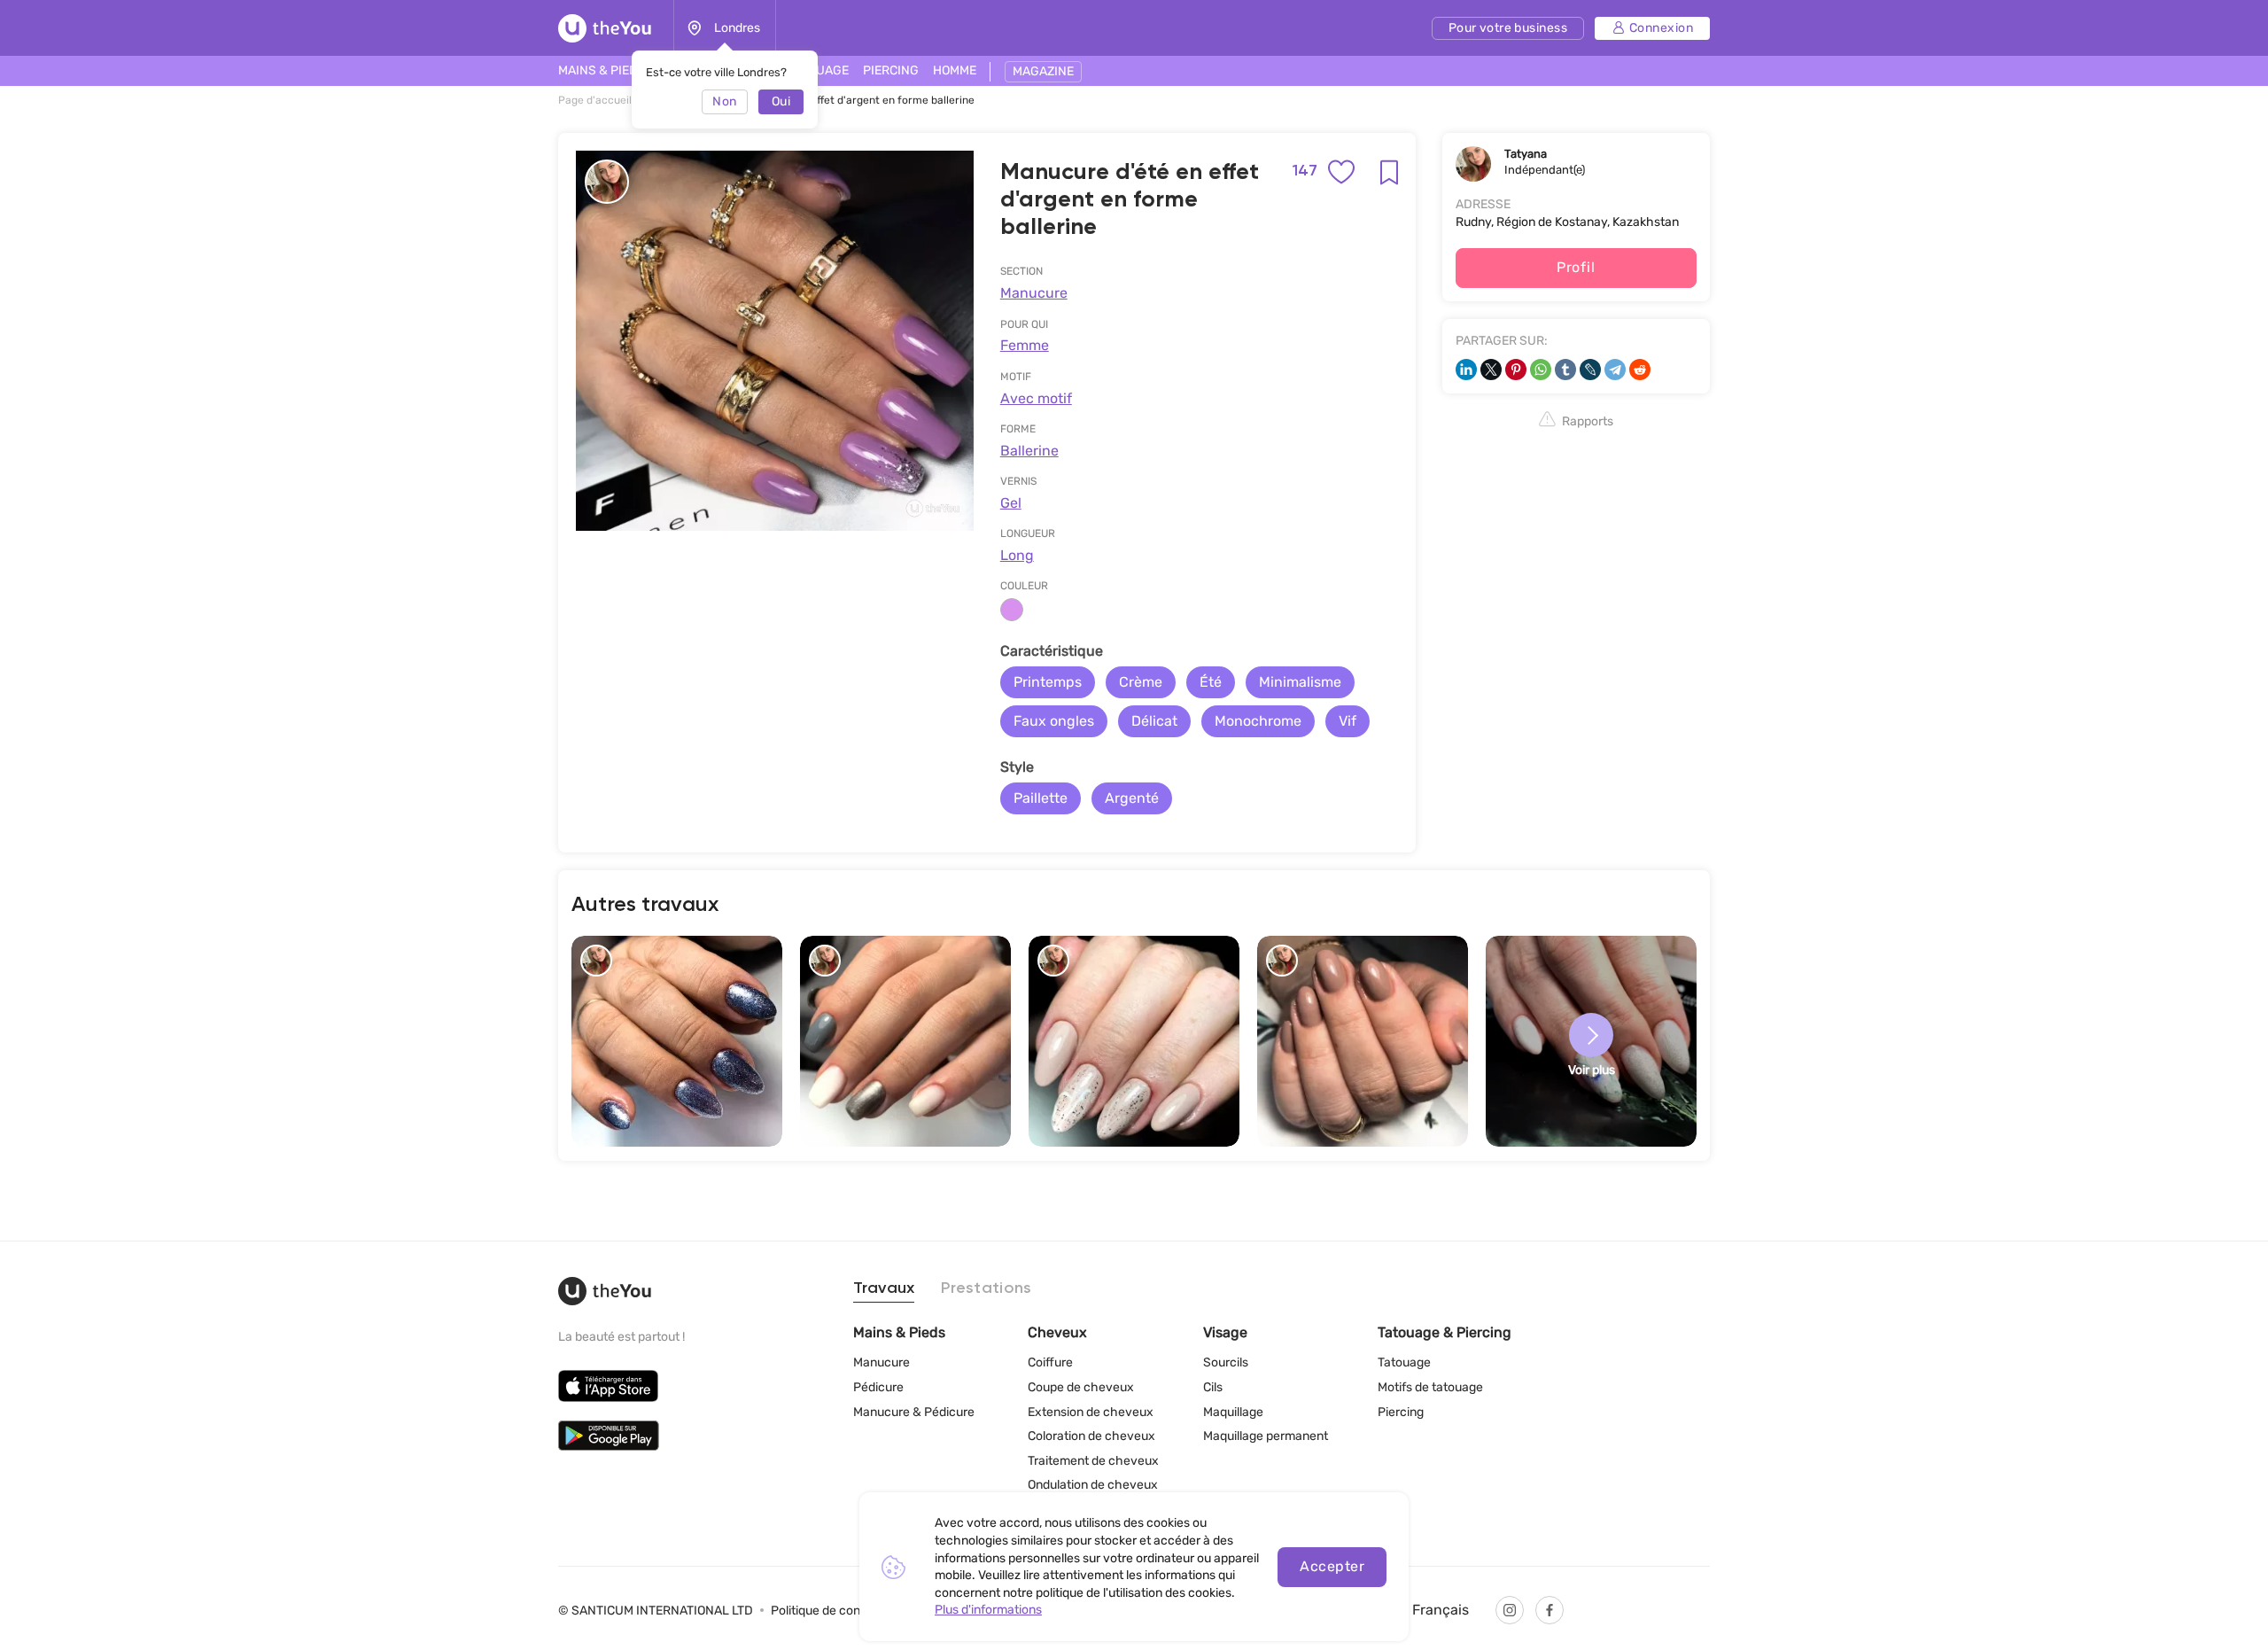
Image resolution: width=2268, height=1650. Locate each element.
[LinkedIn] (1466, 370)
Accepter (1332, 1566)
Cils (1213, 1387)
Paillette (1041, 798)
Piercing (1401, 1412)
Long (1017, 555)
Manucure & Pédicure (914, 1412)
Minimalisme (1300, 682)
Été (1211, 682)
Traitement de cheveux (1093, 1461)
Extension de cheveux (1091, 1412)
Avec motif (1036, 398)
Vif (1348, 721)
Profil (1576, 267)
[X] (1491, 370)
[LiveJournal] (1590, 370)
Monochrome (1258, 721)
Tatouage (1404, 1362)
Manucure (1034, 293)
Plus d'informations (988, 1610)
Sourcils (1226, 1362)
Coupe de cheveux (1081, 1387)
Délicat (1154, 721)
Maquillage (1233, 1412)
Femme (1025, 345)
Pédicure (878, 1387)
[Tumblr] (1565, 370)
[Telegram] (1615, 370)
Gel (1011, 503)
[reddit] (1640, 370)
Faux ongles (1054, 721)
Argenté (1132, 798)
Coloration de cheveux (1091, 1436)
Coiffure (1050, 1362)
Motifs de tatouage (1430, 1387)
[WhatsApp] (1541, 370)
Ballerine (1029, 451)
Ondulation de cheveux (1093, 1485)
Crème (1141, 682)
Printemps (1048, 682)
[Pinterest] (1516, 370)
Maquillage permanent (1266, 1436)
